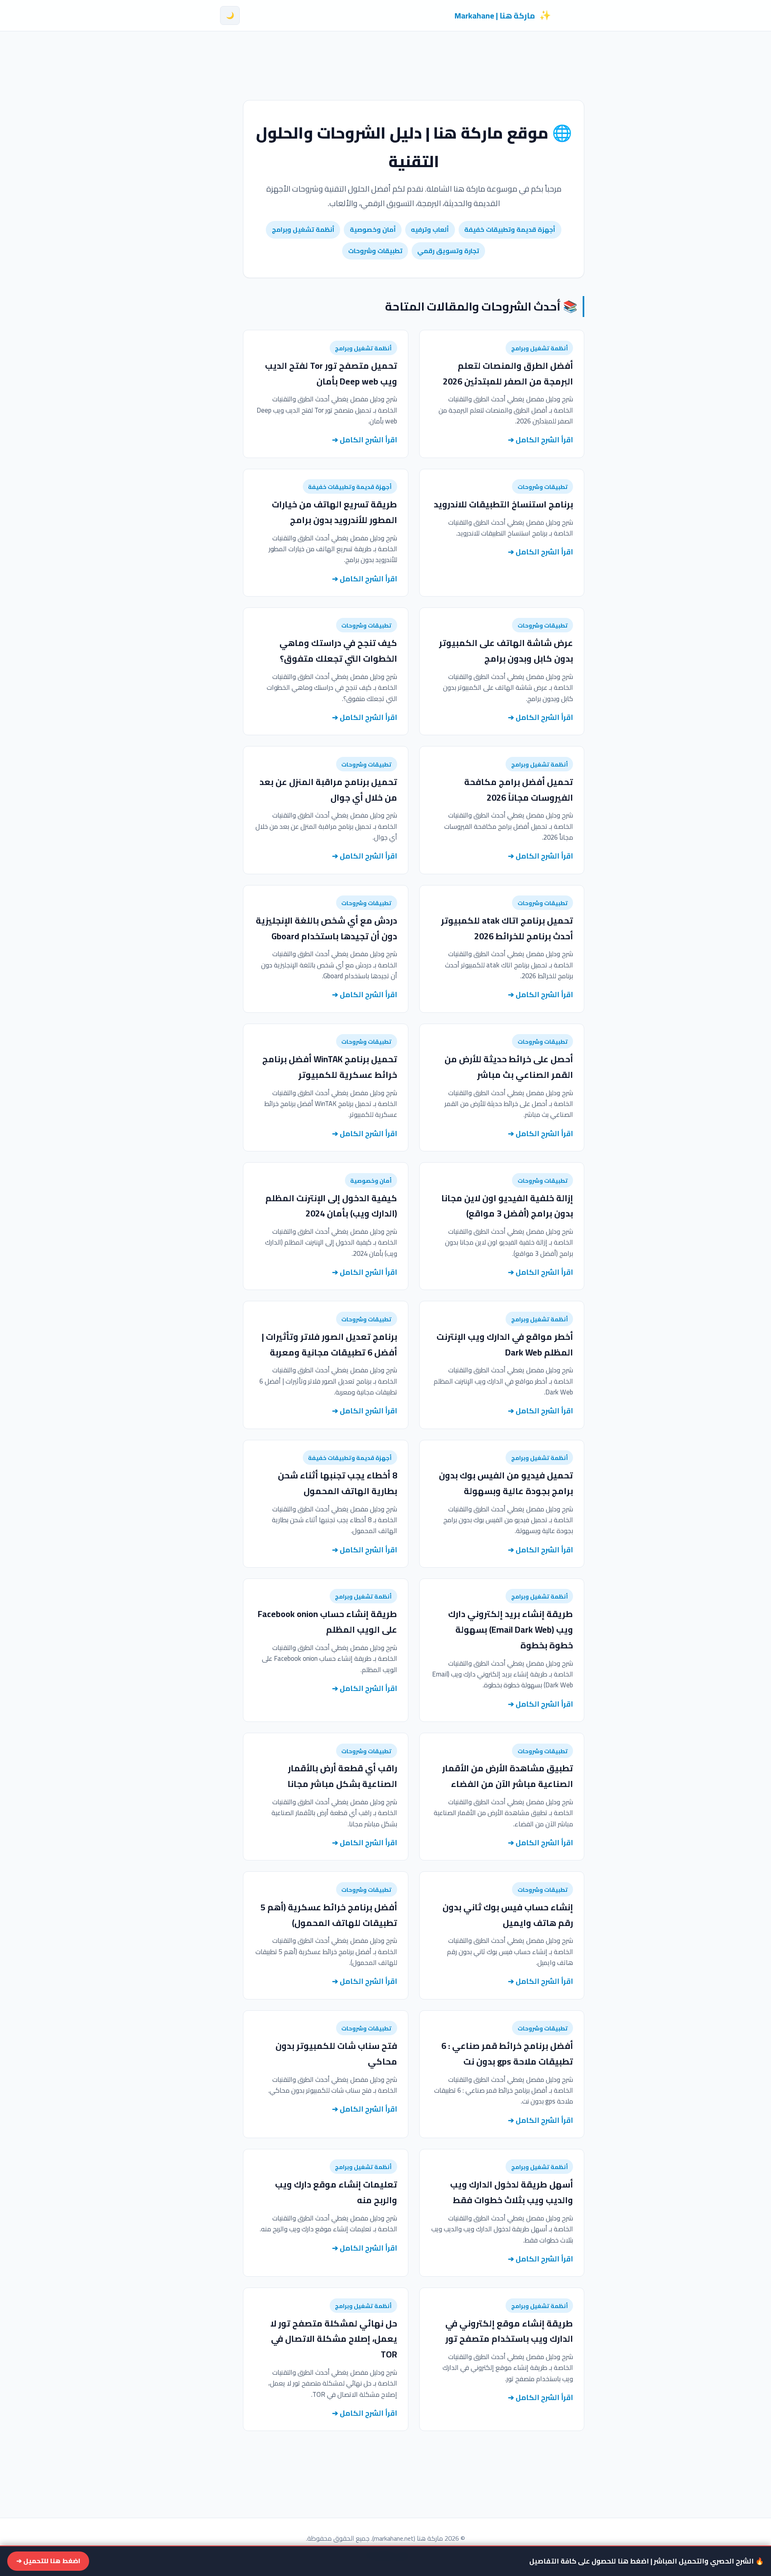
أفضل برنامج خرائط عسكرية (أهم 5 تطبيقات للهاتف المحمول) (329, 1915)
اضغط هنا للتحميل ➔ (48, 2561)
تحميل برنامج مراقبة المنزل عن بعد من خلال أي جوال (328, 790)
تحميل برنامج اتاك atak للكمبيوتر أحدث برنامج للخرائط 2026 (507, 928)
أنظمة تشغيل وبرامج (303, 229)
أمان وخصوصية (373, 229)
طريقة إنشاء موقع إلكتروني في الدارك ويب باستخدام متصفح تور (509, 2331)
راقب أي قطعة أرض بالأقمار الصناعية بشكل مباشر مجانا (342, 1776)
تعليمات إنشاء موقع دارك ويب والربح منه (336, 2192)
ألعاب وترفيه (430, 229)
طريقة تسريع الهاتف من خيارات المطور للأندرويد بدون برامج (335, 512)
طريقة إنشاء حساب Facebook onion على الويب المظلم (327, 1622)
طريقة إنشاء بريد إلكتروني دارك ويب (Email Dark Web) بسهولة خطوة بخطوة (511, 1629)
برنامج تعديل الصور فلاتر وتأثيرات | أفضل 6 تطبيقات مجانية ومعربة (329, 1344)
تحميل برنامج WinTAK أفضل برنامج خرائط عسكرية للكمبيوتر (330, 1067)
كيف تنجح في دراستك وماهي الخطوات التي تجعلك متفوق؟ (338, 651)
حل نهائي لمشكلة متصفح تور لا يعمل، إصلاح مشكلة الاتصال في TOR (334, 2339)
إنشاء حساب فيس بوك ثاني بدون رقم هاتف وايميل (508, 1915)
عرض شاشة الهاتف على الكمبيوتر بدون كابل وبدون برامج (506, 651)
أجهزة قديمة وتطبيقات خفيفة (510, 229)
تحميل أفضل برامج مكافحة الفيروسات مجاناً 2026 (519, 790)
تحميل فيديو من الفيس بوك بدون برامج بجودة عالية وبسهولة (506, 1483)
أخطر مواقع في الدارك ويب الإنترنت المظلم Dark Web (505, 1344)
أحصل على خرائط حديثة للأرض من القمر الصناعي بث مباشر (509, 1067)
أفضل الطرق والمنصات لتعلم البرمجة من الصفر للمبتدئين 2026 (508, 373)
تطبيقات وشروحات (375, 251)
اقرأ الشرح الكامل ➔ (541, 440)
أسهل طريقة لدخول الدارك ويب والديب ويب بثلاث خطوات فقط (512, 2192)
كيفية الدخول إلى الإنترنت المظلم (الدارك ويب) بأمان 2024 (331, 1206)
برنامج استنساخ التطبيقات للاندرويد (503, 504)
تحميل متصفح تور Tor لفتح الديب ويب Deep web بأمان (331, 373)
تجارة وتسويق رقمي (448, 251)
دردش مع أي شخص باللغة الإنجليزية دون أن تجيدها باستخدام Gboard (326, 928)
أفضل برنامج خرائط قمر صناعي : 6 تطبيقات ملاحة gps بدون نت (507, 2054)
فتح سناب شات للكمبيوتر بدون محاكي (336, 2054)
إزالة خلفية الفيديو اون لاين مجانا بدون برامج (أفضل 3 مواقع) (507, 1206)
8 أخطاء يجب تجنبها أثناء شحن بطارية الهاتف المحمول (338, 1483)
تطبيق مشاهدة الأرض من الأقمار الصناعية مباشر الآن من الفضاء (508, 1776)
